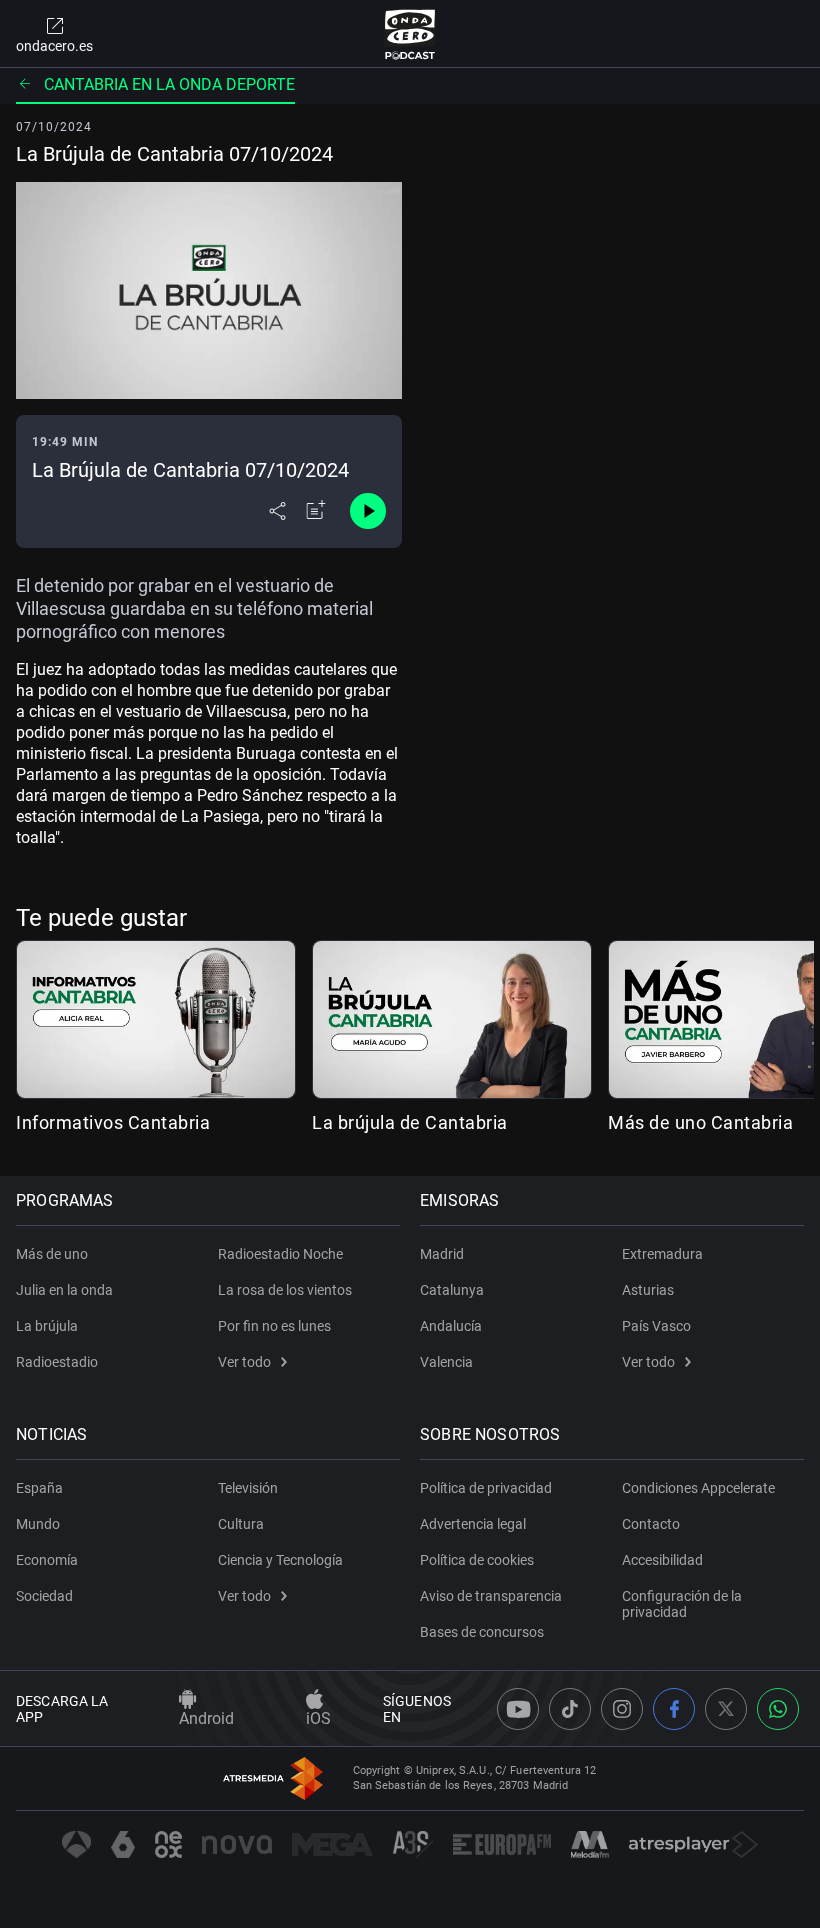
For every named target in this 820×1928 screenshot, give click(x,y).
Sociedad (44, 1596)
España (39, 1488)
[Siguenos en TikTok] (570, 1709)
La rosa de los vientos (285, 1290)
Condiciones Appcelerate (698, 1488)
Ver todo (244, 1362)
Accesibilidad (662, 1560)
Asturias (648, 1290)
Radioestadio (57, 1362)
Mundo (38, 1524)
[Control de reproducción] (368, 511)
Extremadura (662, 1254)
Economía (47, 1560)
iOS (318, 1718)
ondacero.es (54, 46)
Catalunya (452, 1290)
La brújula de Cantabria (410, 1122)
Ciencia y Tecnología (280, 1560)
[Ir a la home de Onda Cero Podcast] (410, 34)
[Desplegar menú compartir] (277, 511)
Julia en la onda (64, 1290)
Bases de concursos (482, 1632)
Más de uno (52, 1254)
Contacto (651, 1524)
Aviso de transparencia (491, 1596)
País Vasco (656, 1326)
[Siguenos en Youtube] (518, 1709)
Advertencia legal (473, 1524)
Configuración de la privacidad (682, 1604)
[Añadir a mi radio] (316, 511)
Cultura (241, 1524)
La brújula (47, 1326)
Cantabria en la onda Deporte (169, 84)
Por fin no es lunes (274, 1326)
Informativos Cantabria (113, 1122)
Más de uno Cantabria (700, 1122)
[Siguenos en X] (726, 1709)
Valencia (446, 1362)
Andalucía (451, 1326)
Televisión (248, 1488)
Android (206, 1718)
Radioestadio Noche (280, 1254)
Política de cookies (477, 1560)
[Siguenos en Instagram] (622, 1709)
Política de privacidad (486, 1488)
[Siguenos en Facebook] (674, 1709)
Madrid (442, 1254)
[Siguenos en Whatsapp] (778, 1709)
